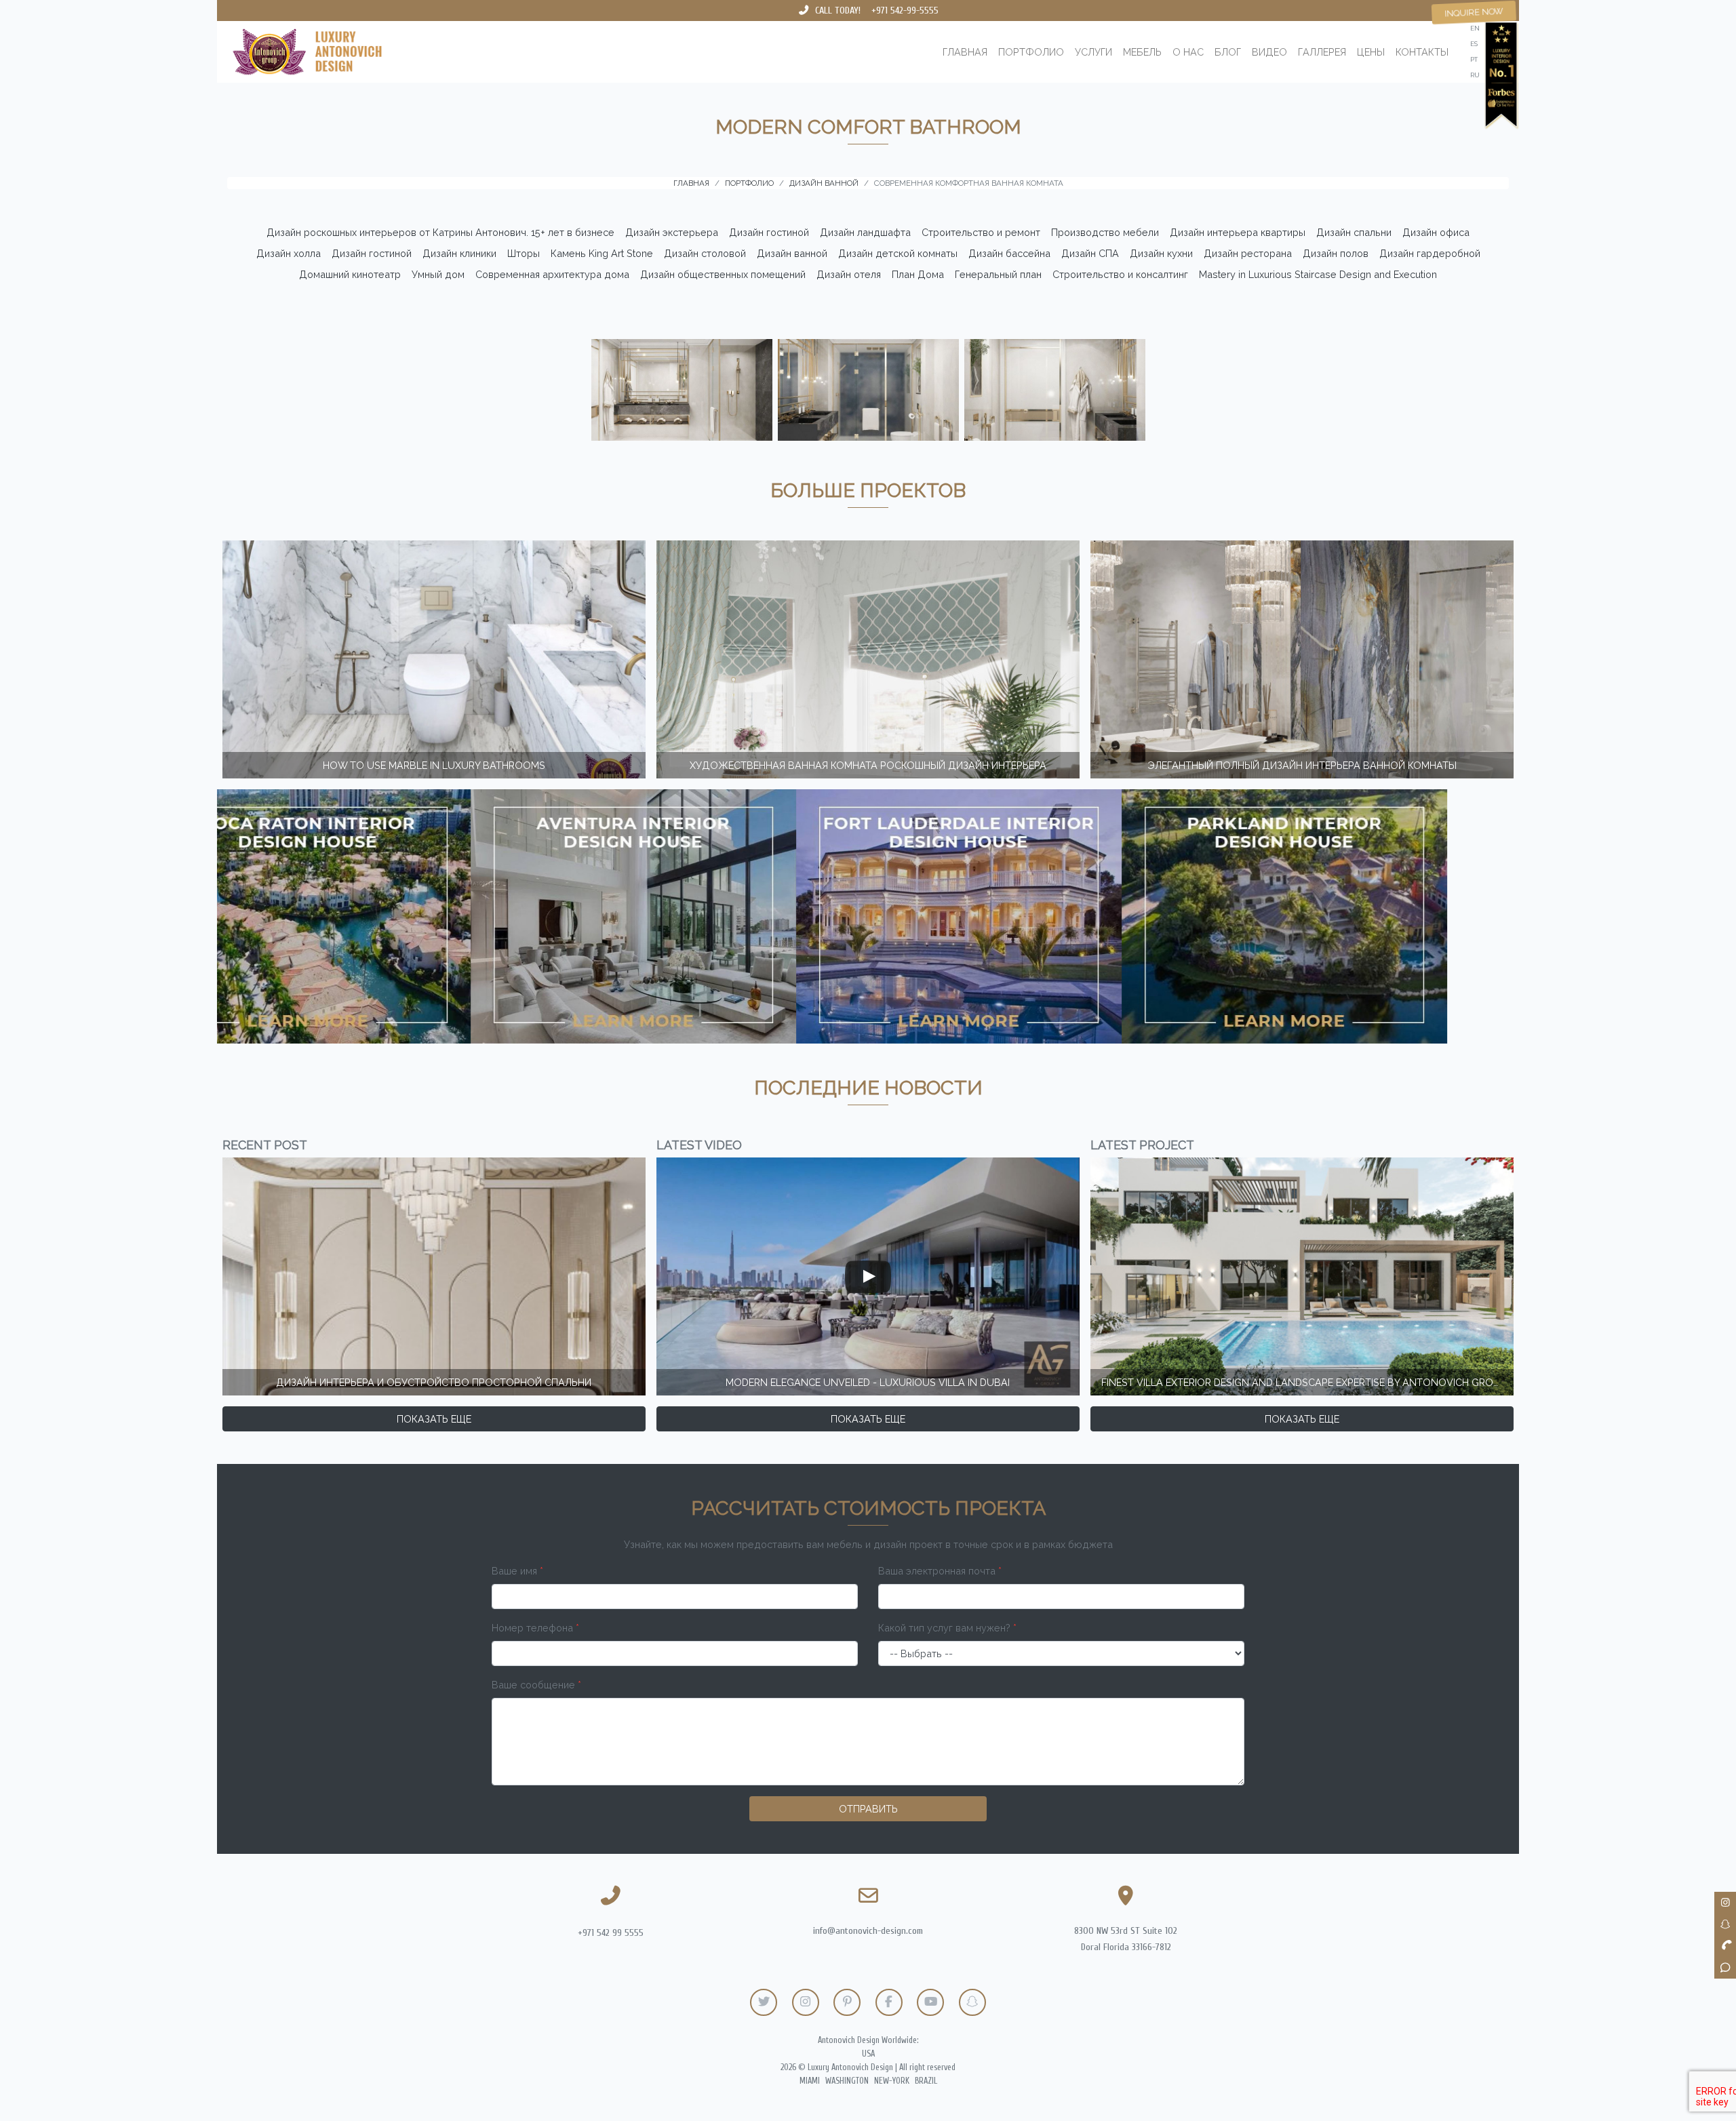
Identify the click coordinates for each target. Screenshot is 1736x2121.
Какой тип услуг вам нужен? (947, 1628)
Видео (1269, 52)
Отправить (868, 1809)
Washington (847, 2081)
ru (1475, 75)
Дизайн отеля (849, 274)
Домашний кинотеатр (350, 274)
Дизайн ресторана (1248, 253)
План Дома (918, 274)
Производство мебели (1105, 232)
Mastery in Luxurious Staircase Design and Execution (1318, 274)
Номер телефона (535, 1628)
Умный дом (438, 274)
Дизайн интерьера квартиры (1238, 232)
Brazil (926, 2081)
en (1475, 28)
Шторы (524, 253)
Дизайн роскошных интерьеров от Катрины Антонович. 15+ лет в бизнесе (440, 232)
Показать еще (434, 1419)
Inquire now (1474, 12)
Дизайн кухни (1161, 253)
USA (868, 2054)
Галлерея (1322, 52)
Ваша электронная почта (940, 1571)
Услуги (1093, 52)
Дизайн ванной (792, 253)
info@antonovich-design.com (868, 1931)
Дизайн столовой (705, 253)
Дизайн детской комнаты (898, 253)
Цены (1371, 52)
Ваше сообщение (536, 1685)
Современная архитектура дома (552, 274)
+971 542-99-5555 (905, 11)
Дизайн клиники (459, 253)
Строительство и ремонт (981, 232)
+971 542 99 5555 (611, 1933)
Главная (965, 52)
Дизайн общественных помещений (723, 274)
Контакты (1422, 52)
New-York (892, 2081)
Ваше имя (517, 1571)
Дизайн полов (1336, 253)
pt (1474, 59)
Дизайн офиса (1436, 232)
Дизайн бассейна (1009, 253)
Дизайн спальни (1354, 232)
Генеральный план (998, 274)
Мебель (1142, 52)
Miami (810, 2081)
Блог (1228, 52)
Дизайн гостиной (769, 232)
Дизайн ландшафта (865, 232)
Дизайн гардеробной (1430, 253)
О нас (1188, 52)
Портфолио (1031, 52)
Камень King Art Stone (602, 253)
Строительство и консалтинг (1120, 274)
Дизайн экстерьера (672, 232)
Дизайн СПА (1090, 253)
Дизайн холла (289, 253)
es (1474, 44)
